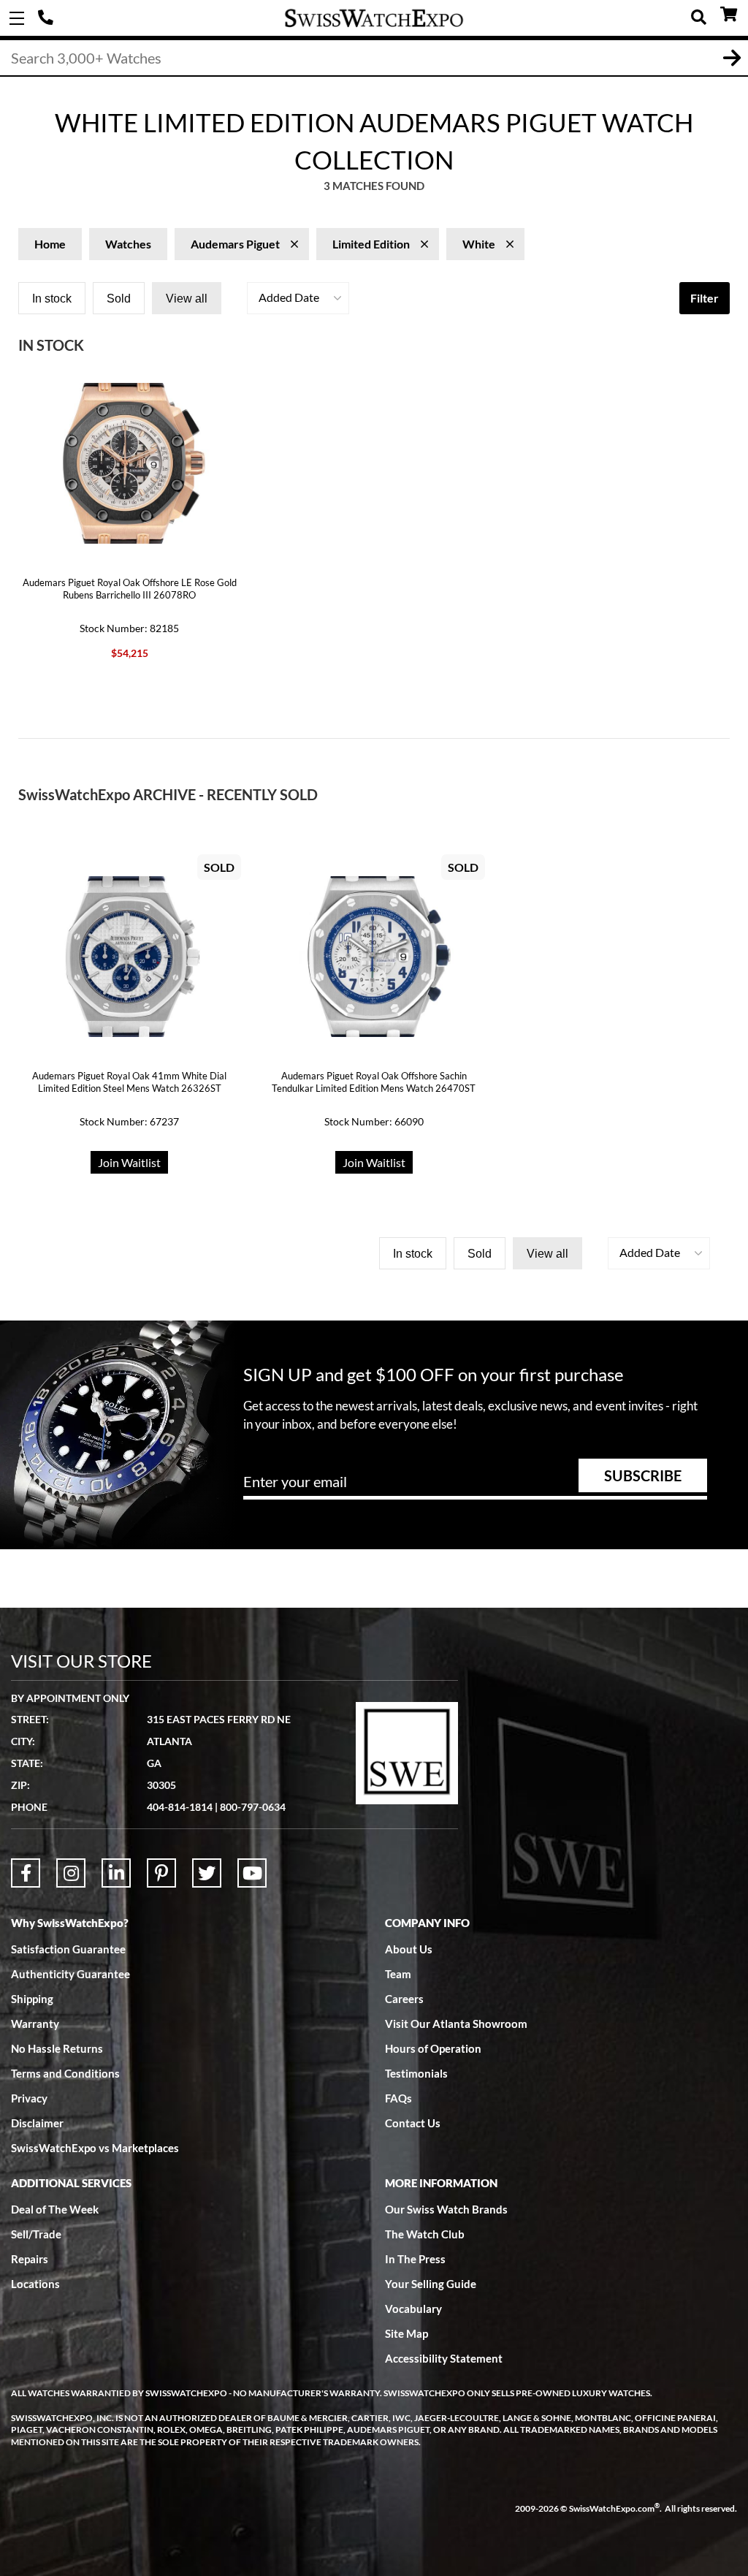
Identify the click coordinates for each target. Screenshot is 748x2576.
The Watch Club (425, 2234)
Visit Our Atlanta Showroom (456, 2024)
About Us (409, 1949)
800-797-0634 (253, 1807)
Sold (119, 299)
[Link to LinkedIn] (116, 1873)
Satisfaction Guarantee (68, 1949)
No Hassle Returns (57, 2048)
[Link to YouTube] (252, 1873)
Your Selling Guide (431, 2284)
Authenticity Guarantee (70, 1974)
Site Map (407, 2333)
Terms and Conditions (65, 2073)
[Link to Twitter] (207, 1873)
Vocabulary (413, 2309)
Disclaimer (37, 2123)
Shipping (32, 1999)
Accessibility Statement (444, 2358)
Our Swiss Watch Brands (446, 2209)
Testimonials (416, 2073)
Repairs (30, 2259)
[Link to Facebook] (26, 1873)
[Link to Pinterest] (161, 1873)
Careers (404, 1999)
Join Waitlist (129, 1162)
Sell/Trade (36, 2234)
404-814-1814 (47, 18)
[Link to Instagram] (71, 1873)
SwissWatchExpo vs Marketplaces (95, 2148)
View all (187, 299)
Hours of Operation (433, 2048)
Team (398, 1974)
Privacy (29, 2098)
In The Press (415, 2259)
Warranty (35, 2024)
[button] (298, 298)
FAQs (398, 2098)
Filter (705, 298)
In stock (52, 299)
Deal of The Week (55, 2209)
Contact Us (413, 2123)
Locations (35, 2284)
